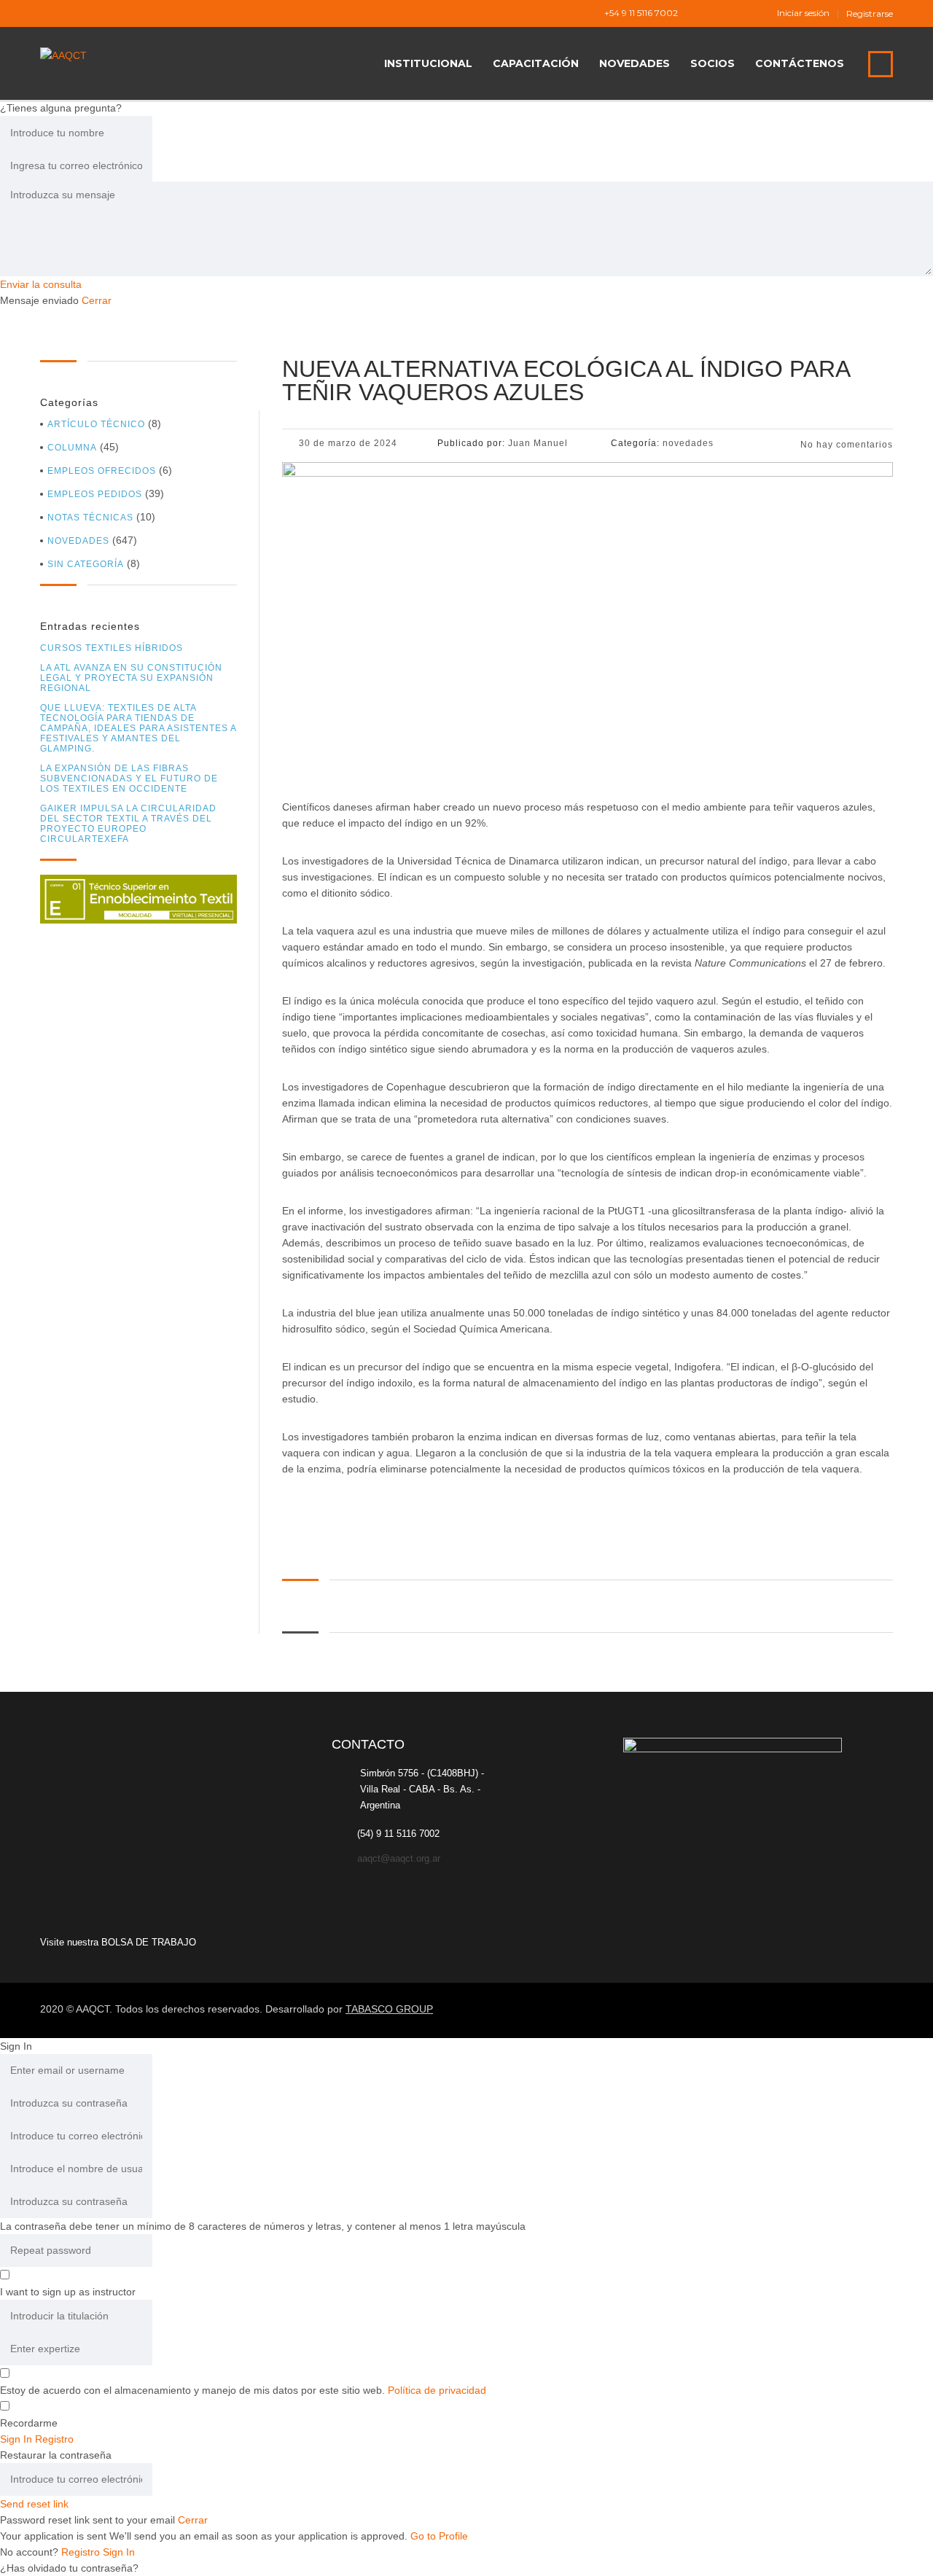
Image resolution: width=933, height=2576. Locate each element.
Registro (82, 2552)
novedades (78, 541)
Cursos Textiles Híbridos (112, 648)
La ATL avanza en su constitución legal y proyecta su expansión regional (131, 678)
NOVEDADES (635, 63)
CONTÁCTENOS (800, 63)
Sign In (119, 2552)
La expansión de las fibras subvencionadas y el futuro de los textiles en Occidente (129, 778)
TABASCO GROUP (389, 2009)
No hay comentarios (845, 445)
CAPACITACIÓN (536, 63)
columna (72, 448)
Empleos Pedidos (95, 494)
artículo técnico (96, 424)
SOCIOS (713, 63)
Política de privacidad (437, 2390)
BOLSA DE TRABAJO (149, 1942)
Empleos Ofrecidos (102, 471)
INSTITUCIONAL (428, 63)
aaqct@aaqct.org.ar (399, 1858)
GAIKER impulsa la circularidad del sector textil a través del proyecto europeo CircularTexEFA (128, 824)
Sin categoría (86, 564)
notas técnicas (90, 518)
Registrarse (870, 14)
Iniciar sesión (803, 13)
